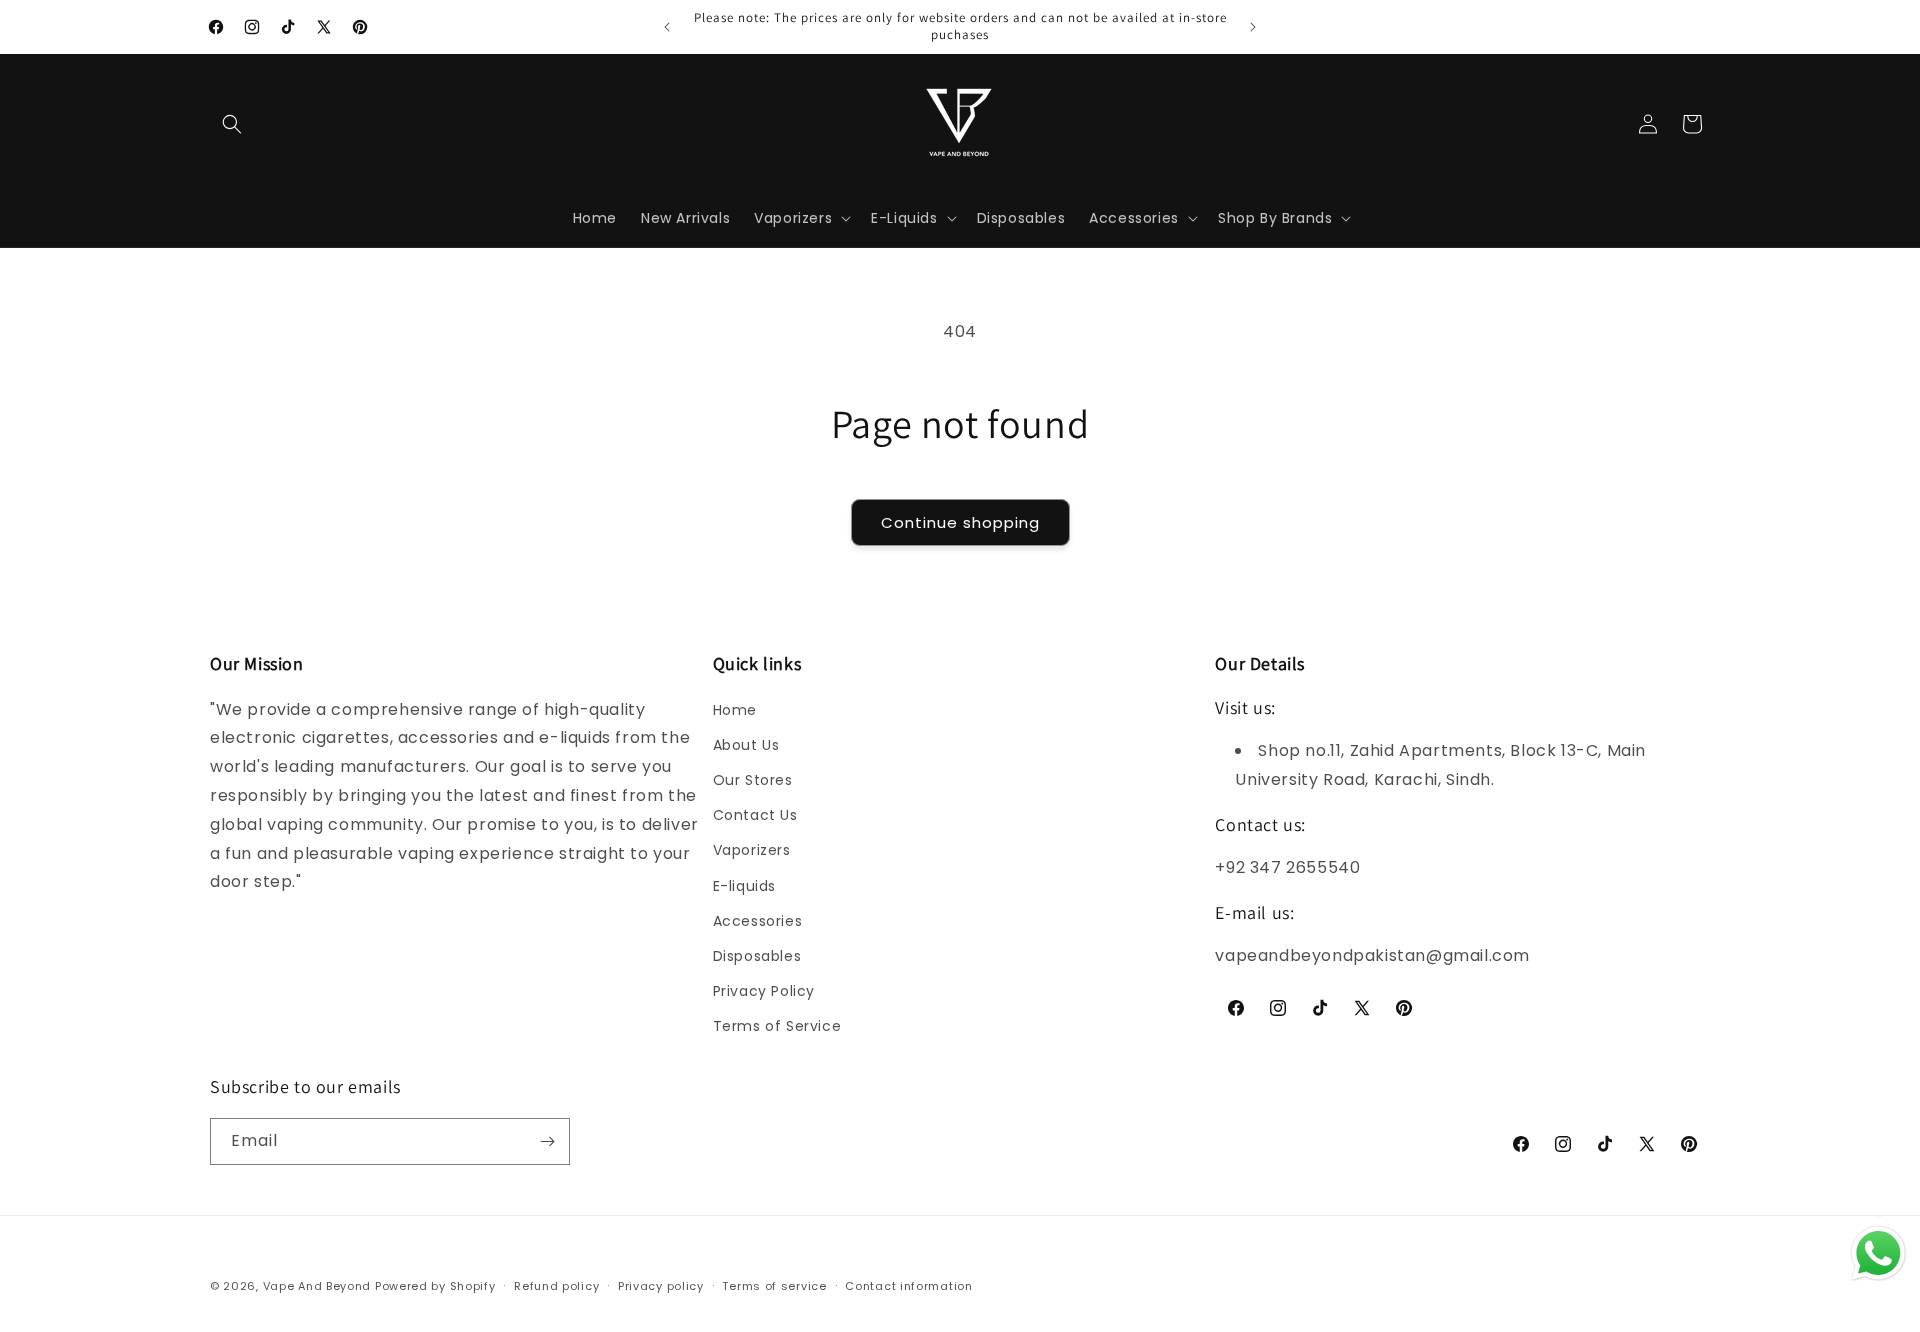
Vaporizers (752, 850)
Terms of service (774, 1286)
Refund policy (556, 1286)
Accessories (758, 921)
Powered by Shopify (435, 1286)
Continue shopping (960, 522)
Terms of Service (777, 1026)
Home (735, 710)
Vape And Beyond (317, 1286)
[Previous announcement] (667, 27)
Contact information (908, 1286)
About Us (746, 745)
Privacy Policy (764, 991)
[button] (232, 124)
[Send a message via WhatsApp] (1878, 1253)
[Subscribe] (547, 1141)
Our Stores (753, 780)
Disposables (757, 956)
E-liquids (744, 886)
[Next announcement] (1253, 27)
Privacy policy (661, 1286)
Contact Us (755, 815)
